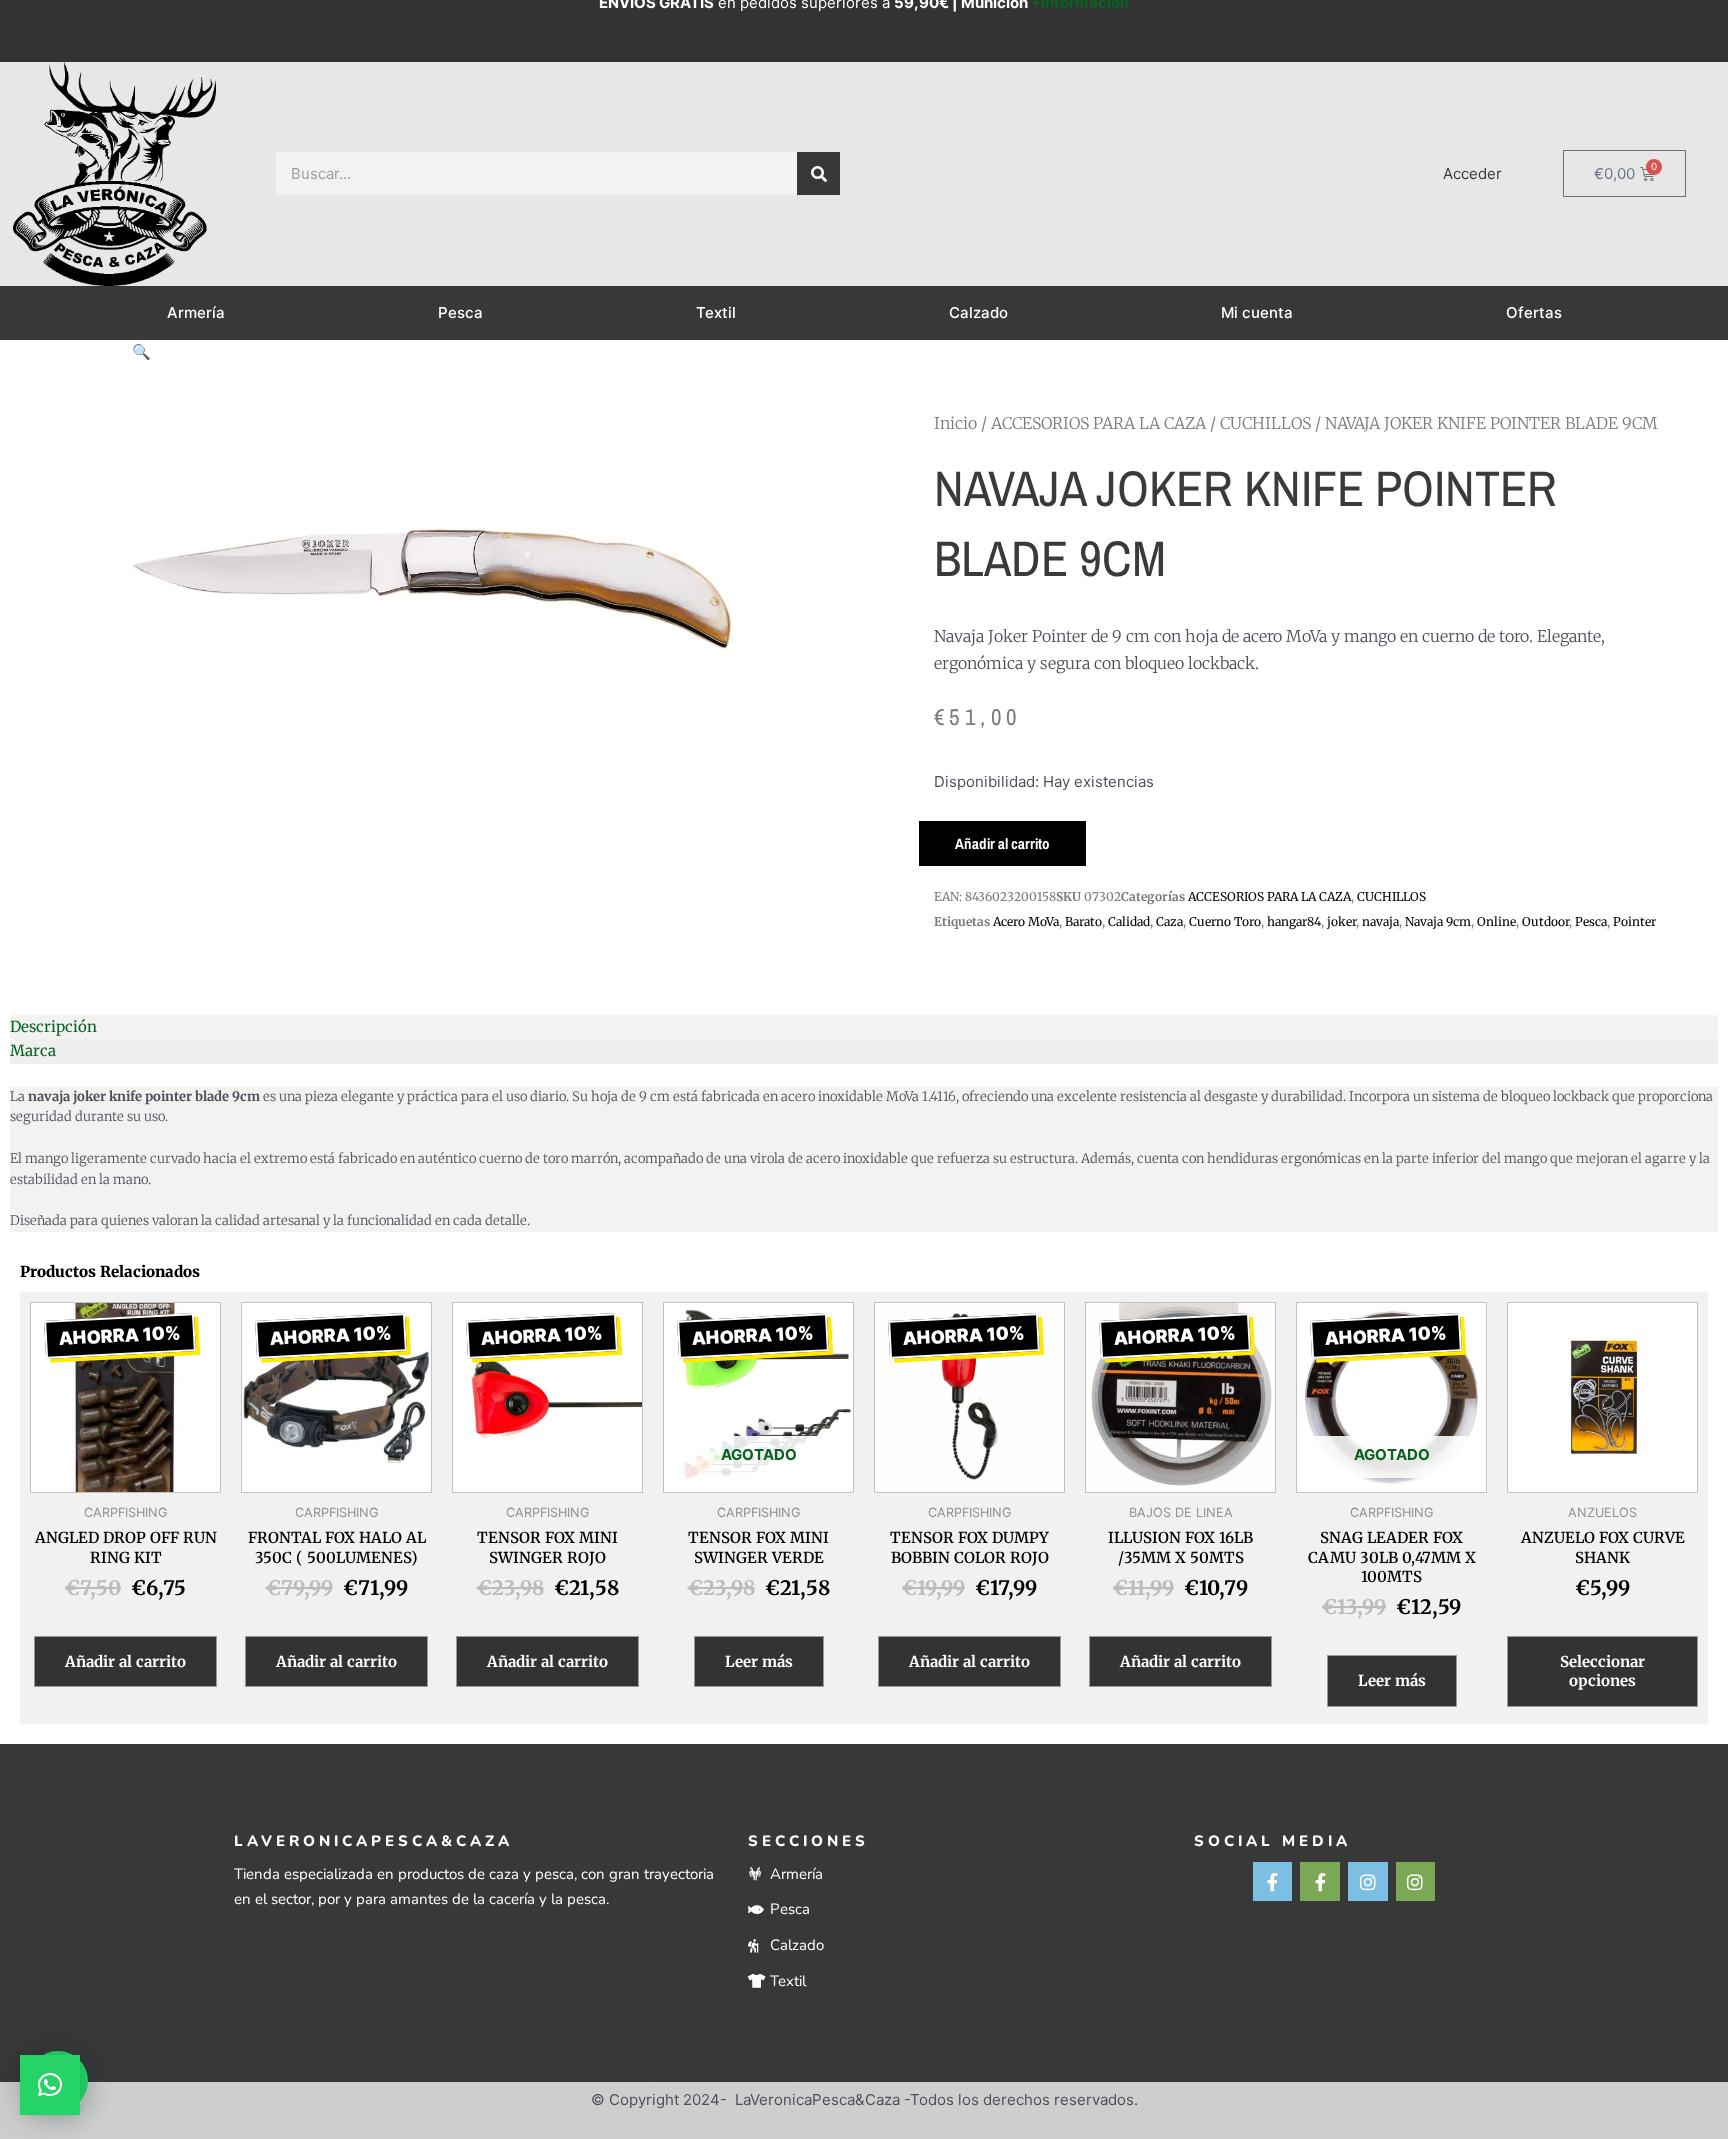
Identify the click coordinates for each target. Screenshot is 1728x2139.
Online (1496, 921)
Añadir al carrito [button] (125, 1661)
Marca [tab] (33, 1050)
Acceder (1472, 173)
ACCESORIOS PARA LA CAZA (1098, 423)
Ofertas (1534, 312)
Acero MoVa (1026, 921)
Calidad (1129, 921)
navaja (1380, 921)
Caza (1169, 921)
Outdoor (1545, 921)
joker (1341, 921)
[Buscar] (818, 173)
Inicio (955, 423)
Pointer (1634, 921)
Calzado (978, 312)
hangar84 (1294, 921)
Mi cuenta (1257, 312)
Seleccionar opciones (1602, 1671)
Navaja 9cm (1438, 921)
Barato (1083, 921)
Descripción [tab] (53, 1026)
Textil (716, 312)
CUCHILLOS (1265, 423)
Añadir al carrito (1002, 843)
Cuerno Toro (1225, 921)
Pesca (460, 312)
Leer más (759, 1661)
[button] (141, 351)
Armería (196, 312)
